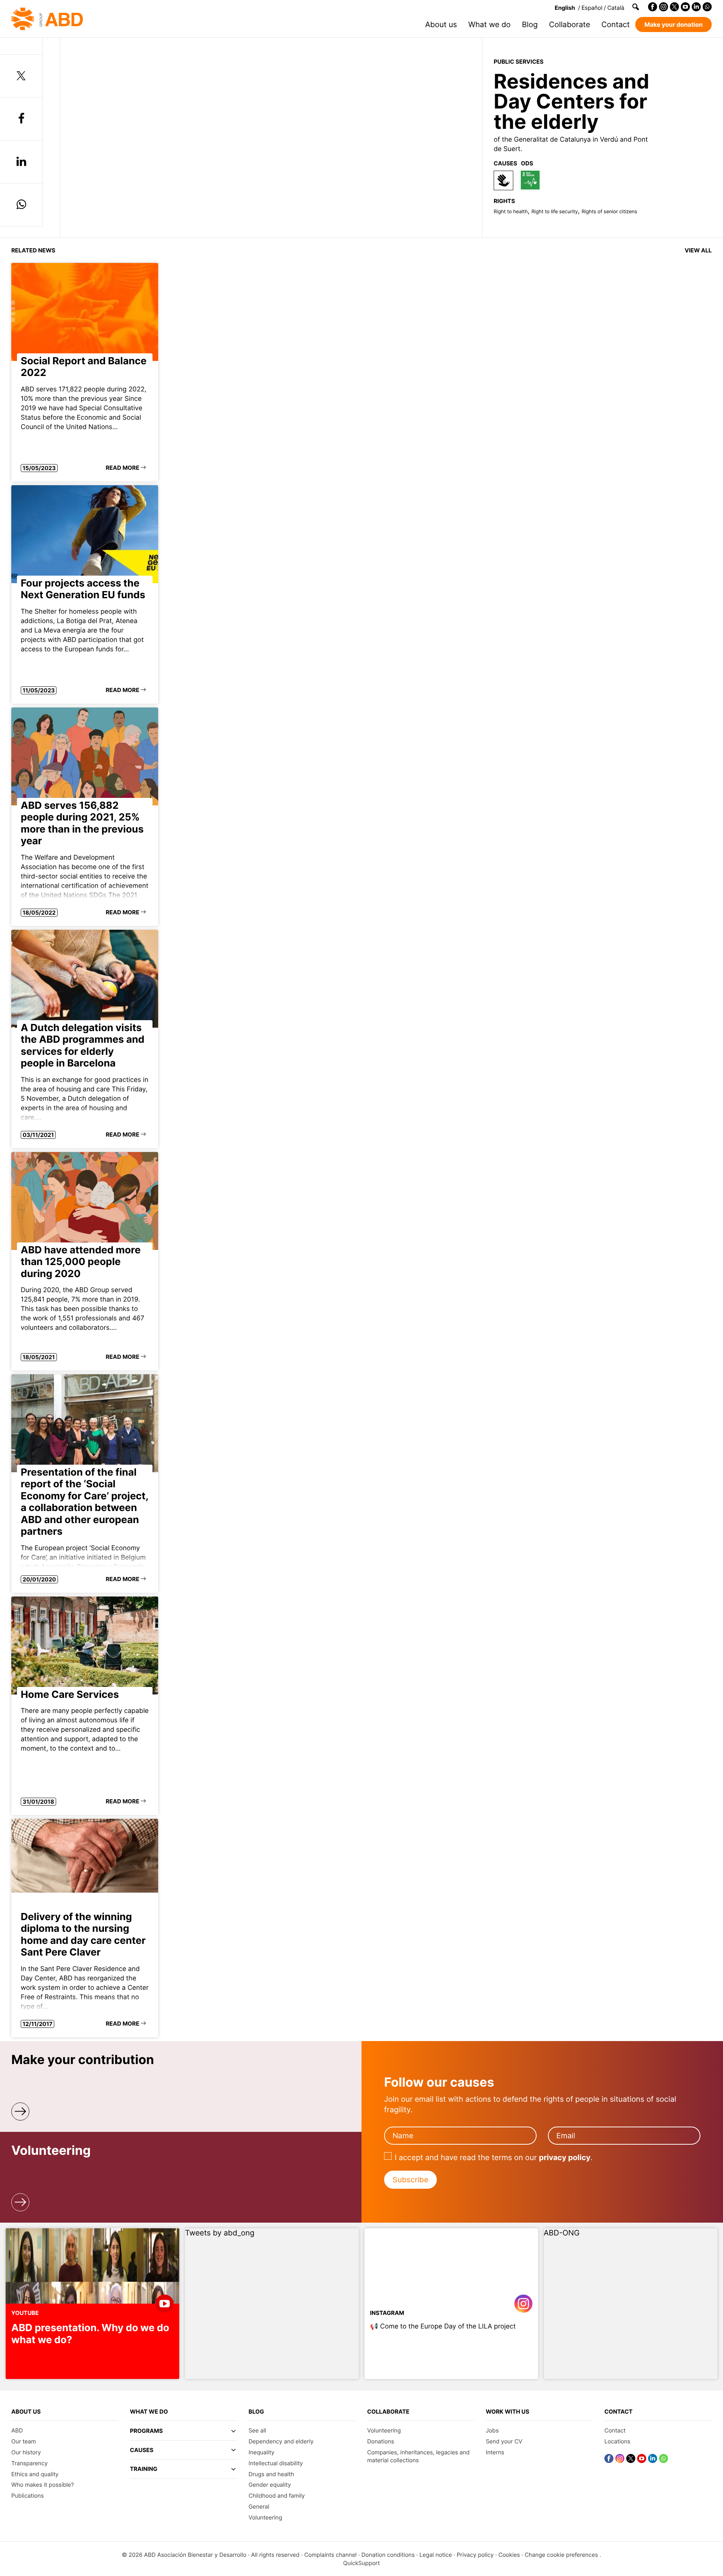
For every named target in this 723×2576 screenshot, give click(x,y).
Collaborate (570, 24)
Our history (26, 2452)
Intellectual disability (276, 2463)
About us (441, 24)
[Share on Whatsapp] (21, 205)
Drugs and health (271, 2474)
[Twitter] (674, 7)
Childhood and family (277, 2496)
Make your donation (673, 24)
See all (257, 2430)
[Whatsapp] (707, 7)
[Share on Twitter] (21, 76)
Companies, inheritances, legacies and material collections (418, 2456)
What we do (490, 24)
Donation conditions (388, 2555)
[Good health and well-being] (530, 180)
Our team (24, 2441)
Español (592, 8)
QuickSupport (361, 2563)
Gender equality (270, 2485)
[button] (184, 2434)
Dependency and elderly (281, 2441)
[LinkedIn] (696, 7)
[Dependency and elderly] (503, 180)
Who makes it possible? (43, 2485)
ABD (17, 2430)
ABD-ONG (562, 2233)
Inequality (262, 2452)
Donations (381, 2441)
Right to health (511, 212)
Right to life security (554, 212)
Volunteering (265, 2517)
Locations (617, 2441)
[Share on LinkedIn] (21, 162)
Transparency (30, 2463)
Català (616, 8)
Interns (495, 2452)
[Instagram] (664, 7)
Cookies (509, 2555)
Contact (615, 24)
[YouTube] (685, 7)
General (259, 2506)
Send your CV (504, 2441)
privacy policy (565, 2157)
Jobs (492, 2430)
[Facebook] (653, 7)
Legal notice (436, 2555)
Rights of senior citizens (609, 212)
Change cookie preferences (561, 2555)
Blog (530, 24)
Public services (519, 62)
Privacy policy (475, 2555)
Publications (27, 2496)
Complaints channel (330, 2555)
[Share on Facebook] (21, 119)
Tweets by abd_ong (220, 2233)
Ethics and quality (35, 2474)
